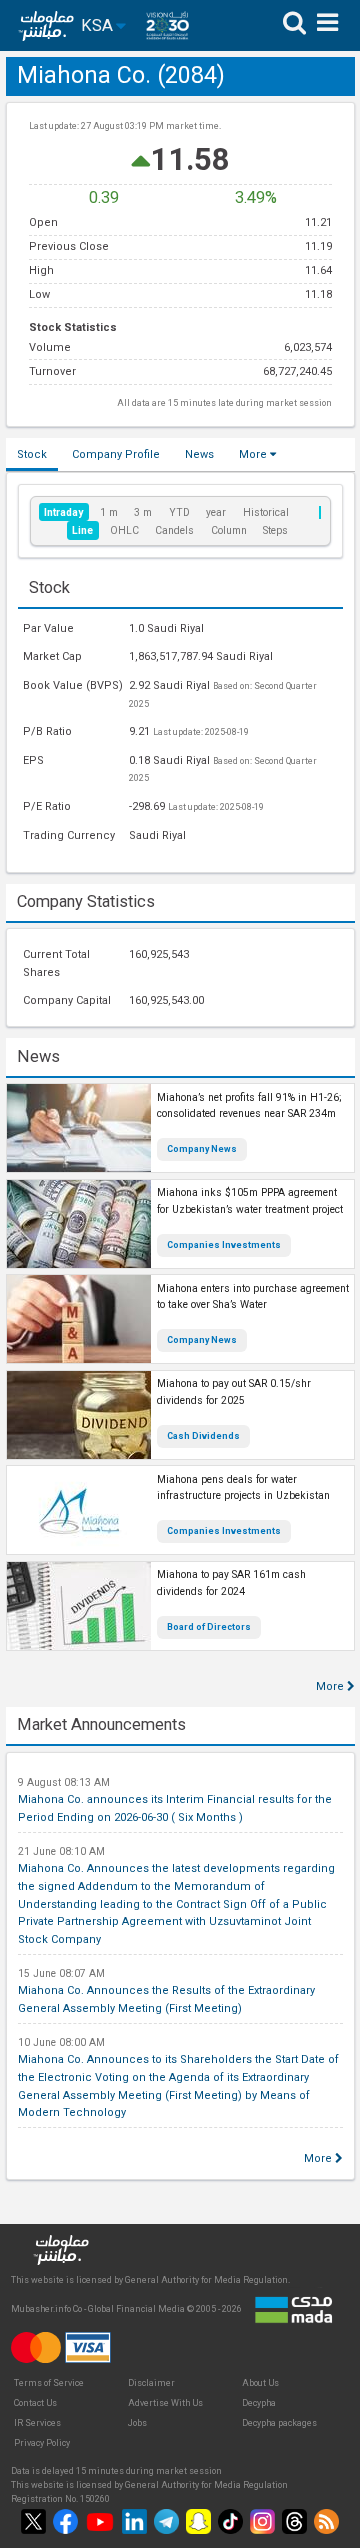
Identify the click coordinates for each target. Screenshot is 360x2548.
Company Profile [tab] (116, 454)
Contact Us (35, 2403)
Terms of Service (49, 2383)
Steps (275, 530)
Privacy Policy (42, 2443)
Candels (174, 530)
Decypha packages (279, 2423)
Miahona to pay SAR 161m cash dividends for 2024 (231, 1583)
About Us (260, 2383)
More (254, 454)
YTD (179, 512)
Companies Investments (224, 1245)
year (216, 512)
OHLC (124, 530)
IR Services (37, 2423)
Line (82, 530)
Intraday (63, 512)
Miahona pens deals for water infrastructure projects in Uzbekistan (243, 1488)
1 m (109, 512)
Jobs (137, 2423)
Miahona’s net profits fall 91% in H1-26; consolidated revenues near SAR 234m (249, 1106)
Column (229, 530)
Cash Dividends (203, 1436)
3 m (143, 512)
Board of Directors (209, 1627)
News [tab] (199, 454)
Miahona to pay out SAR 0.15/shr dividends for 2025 (234, 1392)
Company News (202, 1149)
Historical (266, 512)
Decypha (259, 2403)
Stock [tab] (32, 454)
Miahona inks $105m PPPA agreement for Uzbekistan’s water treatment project (250, 1201)
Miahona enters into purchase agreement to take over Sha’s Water (253, 1297)
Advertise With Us (165, 2403)
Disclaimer (151, 2383)
